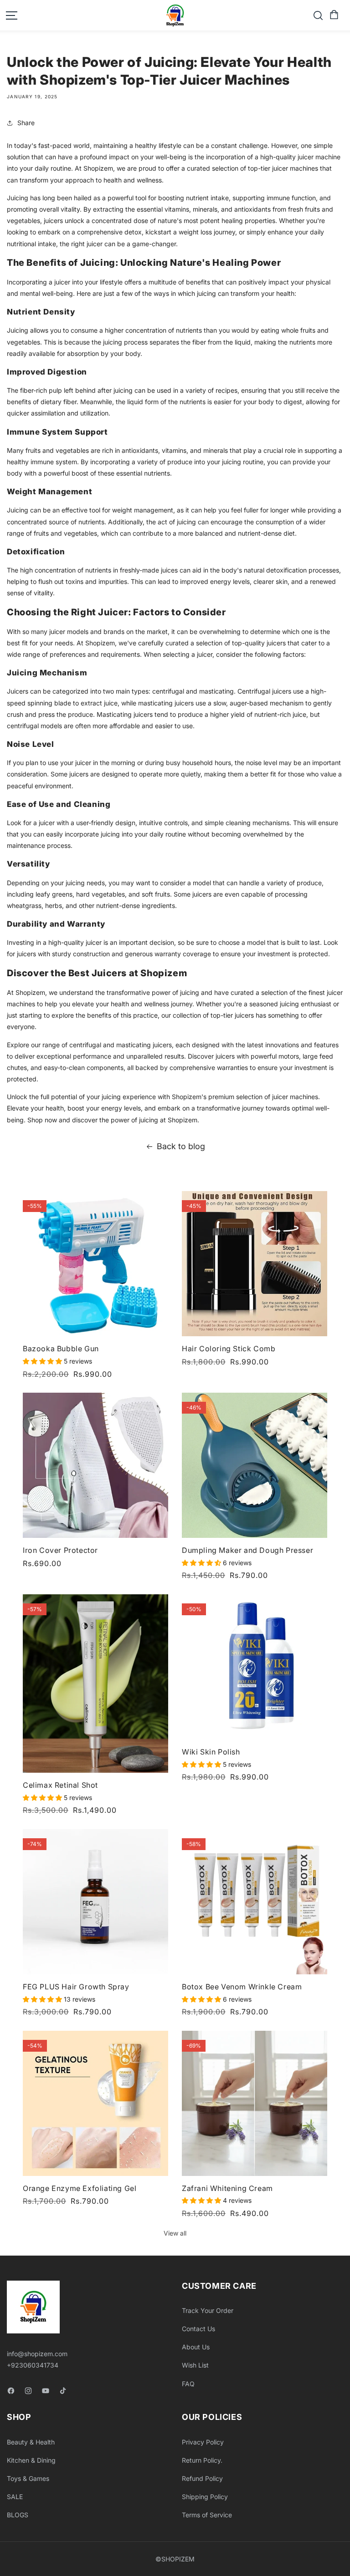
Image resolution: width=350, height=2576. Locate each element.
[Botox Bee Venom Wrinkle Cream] (255, 1902)
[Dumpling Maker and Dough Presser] (255, 1465)
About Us (196, 2347)
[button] (333, 15)
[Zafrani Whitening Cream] (255, 2103)
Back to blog (181, 1146)
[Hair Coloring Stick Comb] (255, 1264)
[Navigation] (11, 15)
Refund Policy (202, 2478)
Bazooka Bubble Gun (61, 1349)
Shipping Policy (205, 2497)
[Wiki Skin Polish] (255, 1667)
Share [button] (26, 123)
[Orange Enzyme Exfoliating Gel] (95, 2103)
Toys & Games (28, 2478)
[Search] (318, 15)
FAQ (188, 2384)
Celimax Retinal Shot (60, 1785)
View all (175, 2233)
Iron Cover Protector (60, 1550)
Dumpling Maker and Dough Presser (247, 1550)
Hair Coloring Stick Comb (229, 1349)
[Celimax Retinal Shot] (95, 1684)
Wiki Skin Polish (211, 1752)
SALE (15, 2497)
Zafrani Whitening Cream (227, 2188)
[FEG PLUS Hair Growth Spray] (95, 1902)
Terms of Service (207, 2515)
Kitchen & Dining (31, 2460)
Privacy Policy (203, 2442)
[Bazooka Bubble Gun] (95, 1264)
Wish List (195, 2365)
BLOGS (18, 2515)
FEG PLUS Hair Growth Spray (76, 1987)
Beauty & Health (31, 2442)
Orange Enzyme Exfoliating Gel (80, 2188)
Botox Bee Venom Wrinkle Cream (242, 1987)
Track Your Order (208, 2310)
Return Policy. (202, 2460)
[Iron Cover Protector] (95, 1465)
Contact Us (198, 2329)
